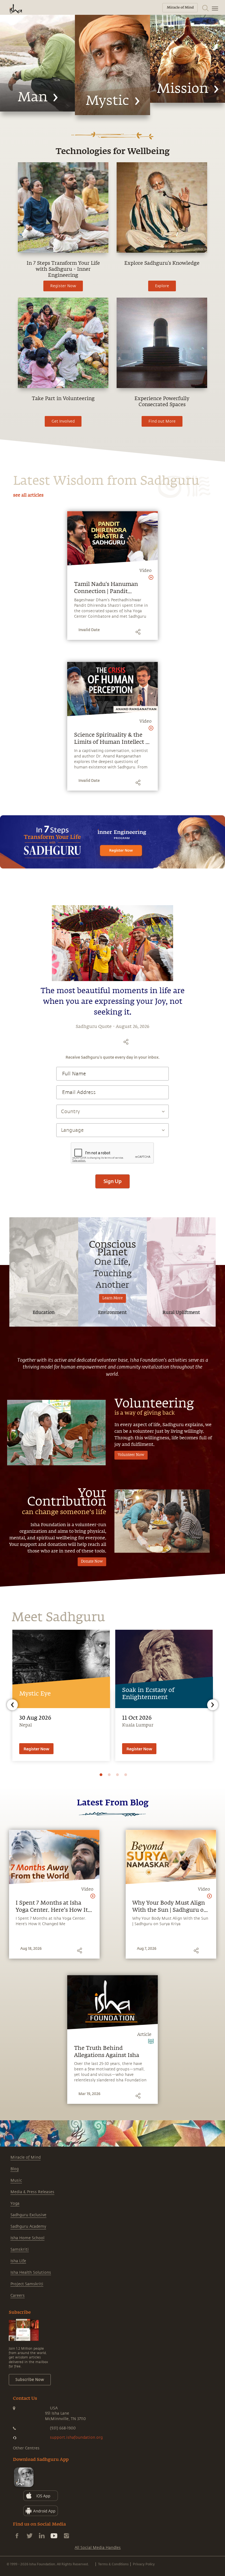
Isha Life (18, 2261)
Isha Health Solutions (31, 2272)
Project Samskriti (27, 2284)
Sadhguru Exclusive (28, 2215)
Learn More (113, 1298)
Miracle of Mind (26, 2157)
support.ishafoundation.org (76, 2437)
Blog (15, 2169)
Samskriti (20, 2249)
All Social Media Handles (98, 2548)
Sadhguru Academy (28, 2226)
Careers (18, 2296)
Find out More (162, 421)
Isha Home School (27, 2238)
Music (16, 2180)
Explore (162, 286)
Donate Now (92, 1562)
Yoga (15, 2203)
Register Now (63, 286)
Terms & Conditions (113, 2564)
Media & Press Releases (32, 2192)
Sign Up (113, 1181)
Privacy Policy (144, 2564)
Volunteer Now (131, 1455)
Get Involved (63, 421)
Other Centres (26, 2448)
